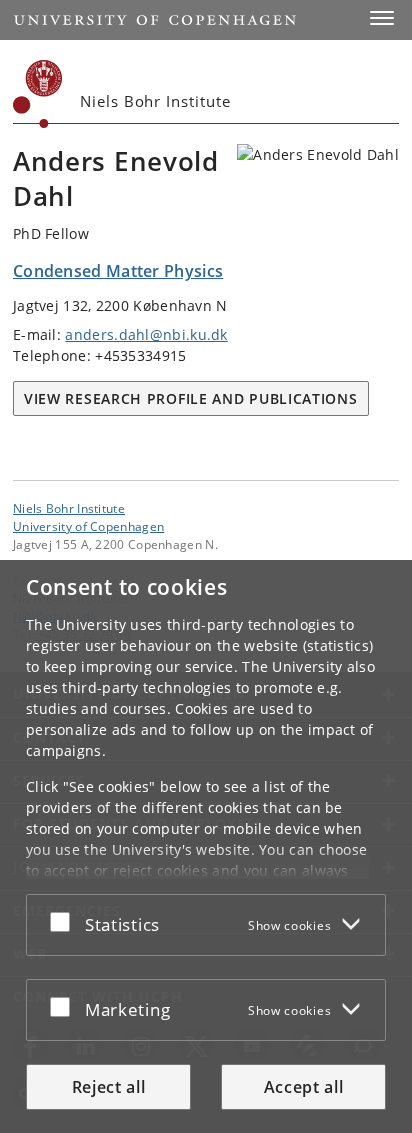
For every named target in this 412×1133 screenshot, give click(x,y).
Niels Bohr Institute (69, 508)
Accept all (304, 1087)
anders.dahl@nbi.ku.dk (146, 334)
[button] (382, 18)
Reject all (109, 1087)
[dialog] (206, 846)
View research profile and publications (191, 398)
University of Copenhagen (88, 526)
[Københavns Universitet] (38, 94)
